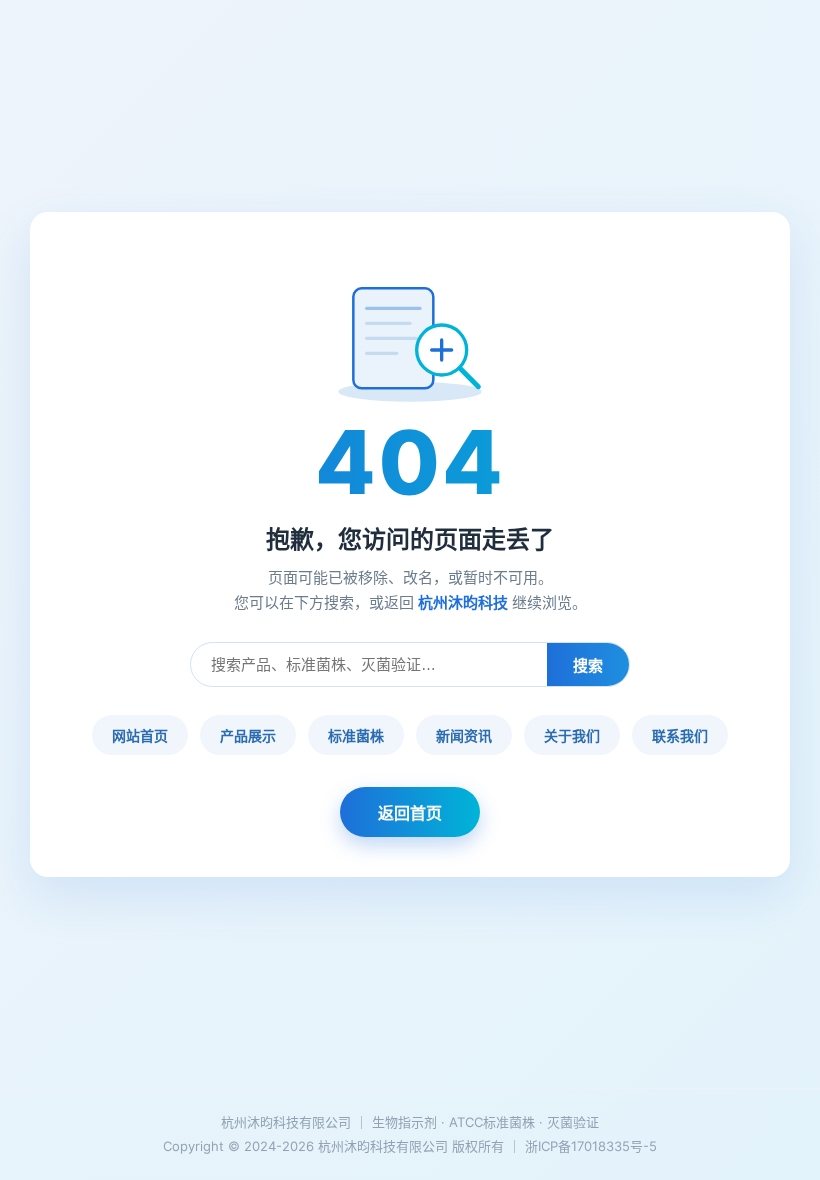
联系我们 (680, 735)
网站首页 (140, 735)
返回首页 (410, 813)
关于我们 (572, 735)
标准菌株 (356, 735)
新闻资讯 (464, 735)
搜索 (588, 665)
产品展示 (248, 735)
